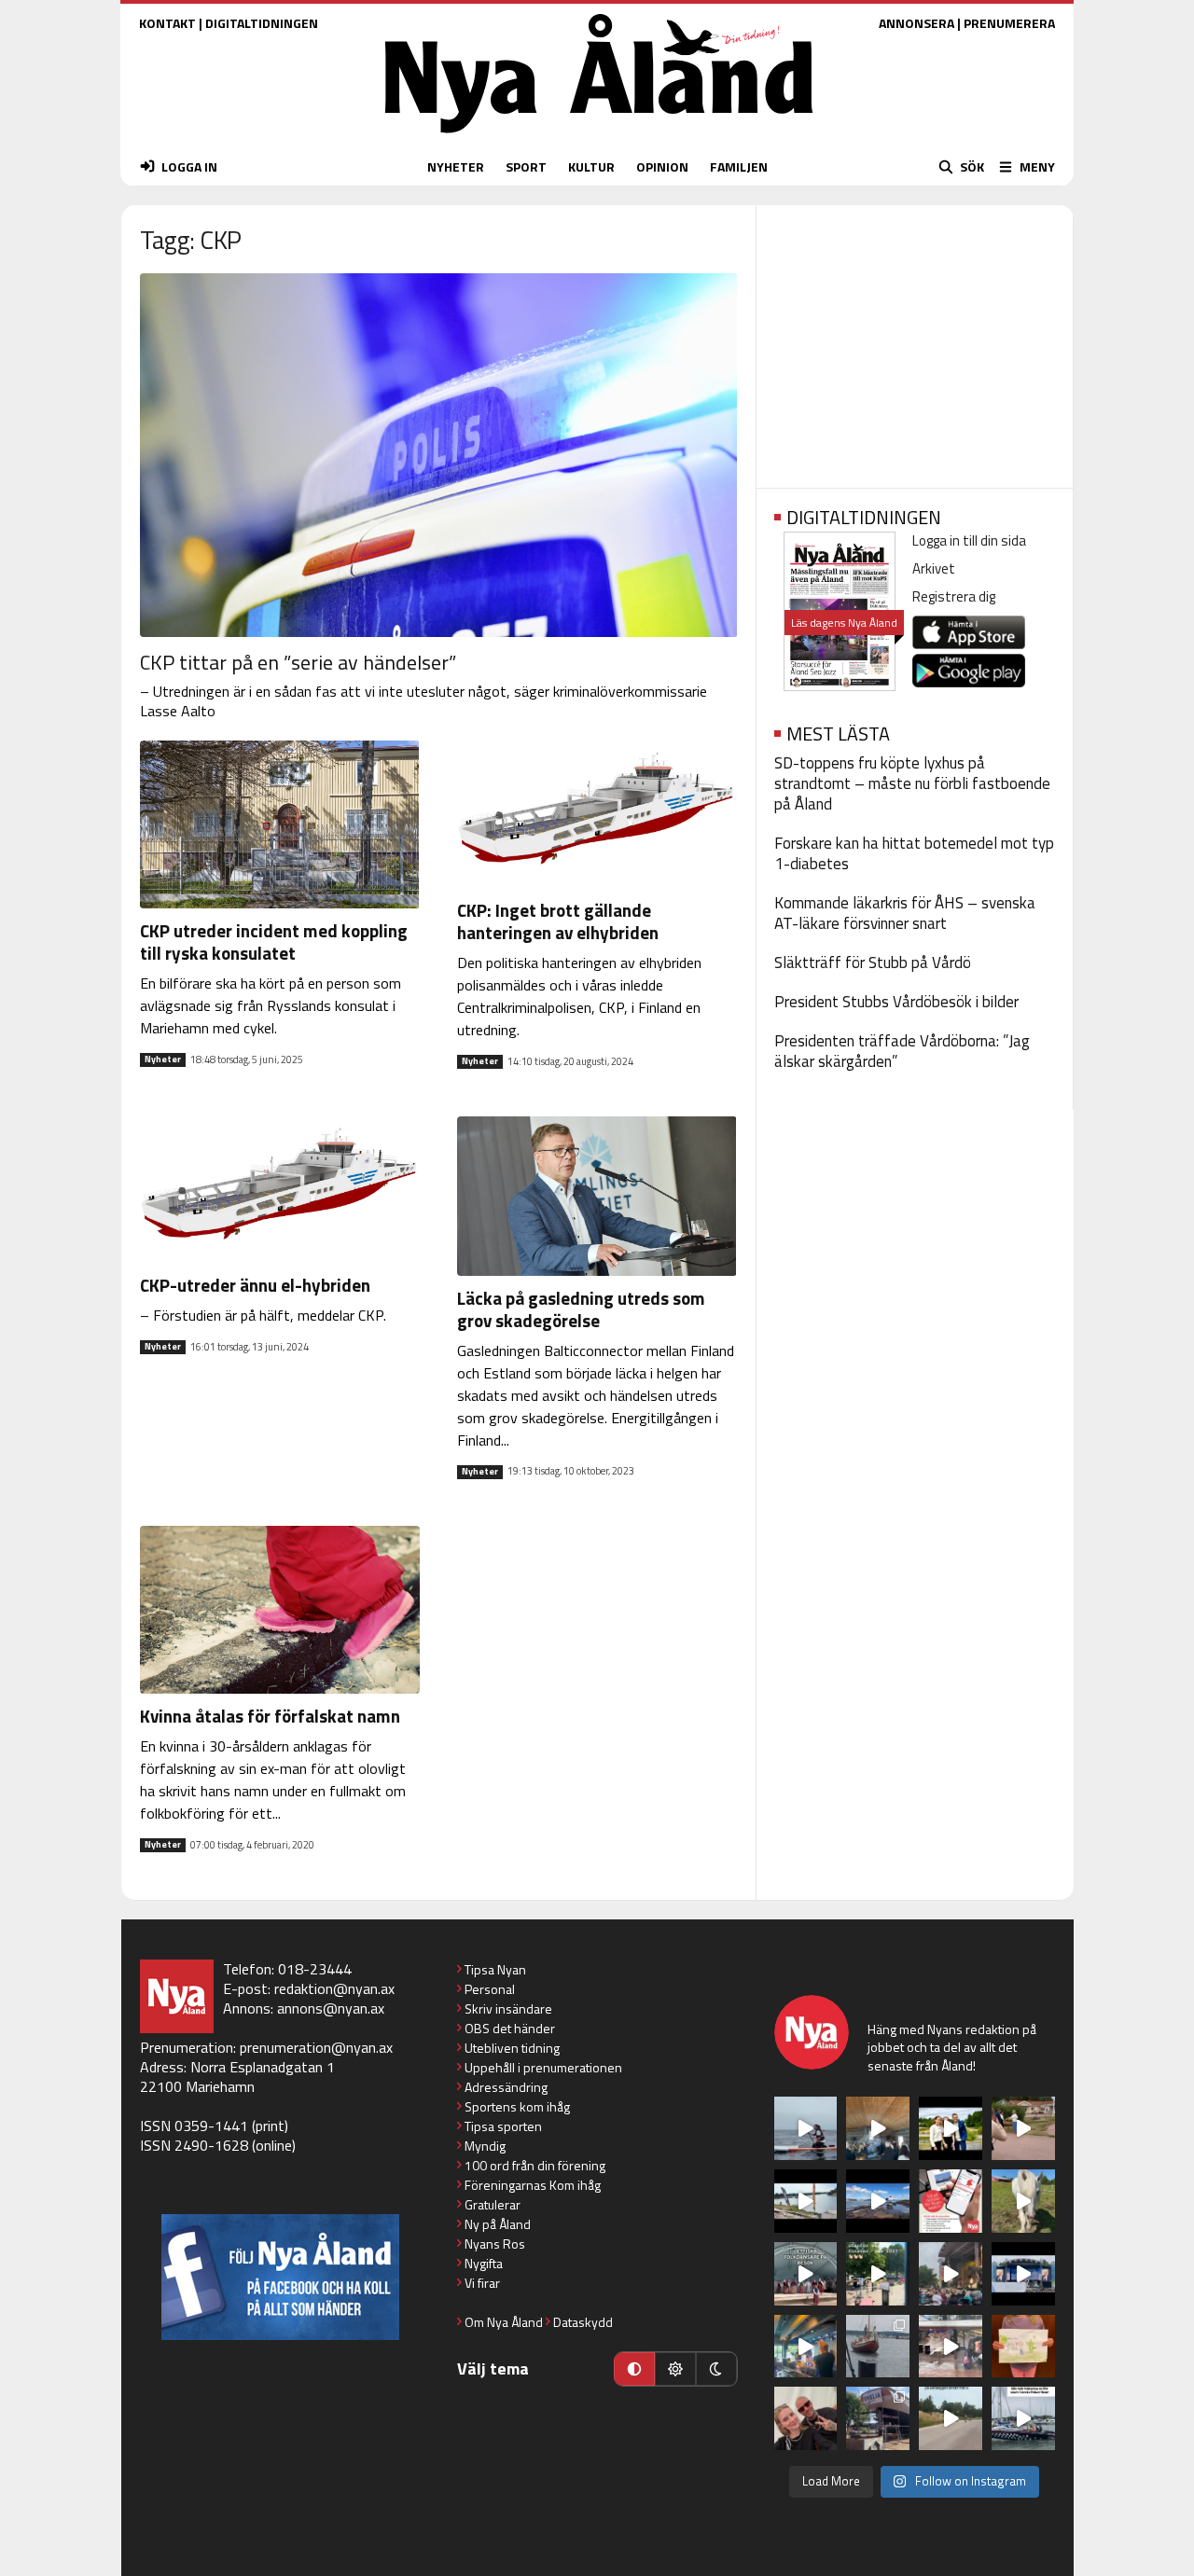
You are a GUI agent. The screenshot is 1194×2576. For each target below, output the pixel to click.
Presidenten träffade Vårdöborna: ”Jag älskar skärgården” (902, 1051)
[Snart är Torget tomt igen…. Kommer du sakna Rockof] (878, 2274)
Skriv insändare (508, 2008)
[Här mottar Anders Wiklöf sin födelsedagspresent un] (806, 2347)
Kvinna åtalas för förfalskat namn (270, 1716)
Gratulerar (493, 2204)
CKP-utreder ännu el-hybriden (255, 1285)
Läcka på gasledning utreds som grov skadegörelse (581, 1309)
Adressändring (506, 2087)
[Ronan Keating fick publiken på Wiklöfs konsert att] (951, 2274)
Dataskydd (583, 2322)
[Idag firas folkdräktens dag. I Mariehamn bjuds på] (806, 2274)
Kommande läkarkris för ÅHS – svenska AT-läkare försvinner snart (905, 913)
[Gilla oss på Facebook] (280, 2277)
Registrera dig (954, 596)
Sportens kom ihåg (517, 2106)
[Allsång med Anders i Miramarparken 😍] (1023, 2274)
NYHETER (456, 166)
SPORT (526, 166)
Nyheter (163, 1059)
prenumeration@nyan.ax (316, 2047)
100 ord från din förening (535, 2165)
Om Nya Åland (504, 2322)
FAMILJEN (739, 166)
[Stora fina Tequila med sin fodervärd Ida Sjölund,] (1023, 2201)
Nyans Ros (495, 2244)
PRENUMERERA (1009, 23)
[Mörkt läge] (716, 2369)
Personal (490, 1989)
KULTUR (591, 166)
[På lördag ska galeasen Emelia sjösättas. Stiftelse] (878, 2418)
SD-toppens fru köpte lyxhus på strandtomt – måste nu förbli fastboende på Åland (912, 783)
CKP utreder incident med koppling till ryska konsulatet (274, 942)
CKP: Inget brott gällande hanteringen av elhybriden (558, 921)
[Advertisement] (915, 340)
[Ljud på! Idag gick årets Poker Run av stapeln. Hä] (1023, 2418)
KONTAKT (167, 23)
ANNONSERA (916, 23)
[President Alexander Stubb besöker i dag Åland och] (1023, 2128)
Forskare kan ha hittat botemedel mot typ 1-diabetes (914, 853)
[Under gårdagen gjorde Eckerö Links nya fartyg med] (878, 2201)
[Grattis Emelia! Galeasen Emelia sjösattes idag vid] (878, 2347)
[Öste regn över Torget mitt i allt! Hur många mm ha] (951, 2347)
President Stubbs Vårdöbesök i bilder (896, 1002)
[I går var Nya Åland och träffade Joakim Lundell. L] (806, 2418)
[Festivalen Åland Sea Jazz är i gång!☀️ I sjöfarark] (878, 2128)
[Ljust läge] (675, 2369)
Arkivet (934, 568)
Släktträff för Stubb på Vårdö (873, 963)
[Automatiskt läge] (634, 2369)
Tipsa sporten (503, 2126)
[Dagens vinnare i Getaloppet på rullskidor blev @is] (951, 2418)
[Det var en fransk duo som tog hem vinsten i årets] (806, 2201)
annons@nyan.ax (331, 2008)
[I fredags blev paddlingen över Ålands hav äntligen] (806, 2128)
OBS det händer (510, 2028)
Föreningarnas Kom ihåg (533, 2185)
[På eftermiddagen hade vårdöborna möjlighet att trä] (951, 2128)
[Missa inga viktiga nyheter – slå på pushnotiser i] (951, 2201)
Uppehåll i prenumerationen (543, 2067)
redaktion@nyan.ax (334, 1988)
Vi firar (482, 2283)
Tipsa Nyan (495, 1969)
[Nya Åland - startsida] (599, 138)
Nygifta (484, 2263)
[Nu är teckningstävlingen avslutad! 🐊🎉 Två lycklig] (1023, 2347)
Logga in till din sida (969, 540)
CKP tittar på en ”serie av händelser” (298, 662)
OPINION (662, 166)
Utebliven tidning (512, 2048)
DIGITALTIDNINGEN (262, 23)
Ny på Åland (498, 2224)
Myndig (485, 2146)
